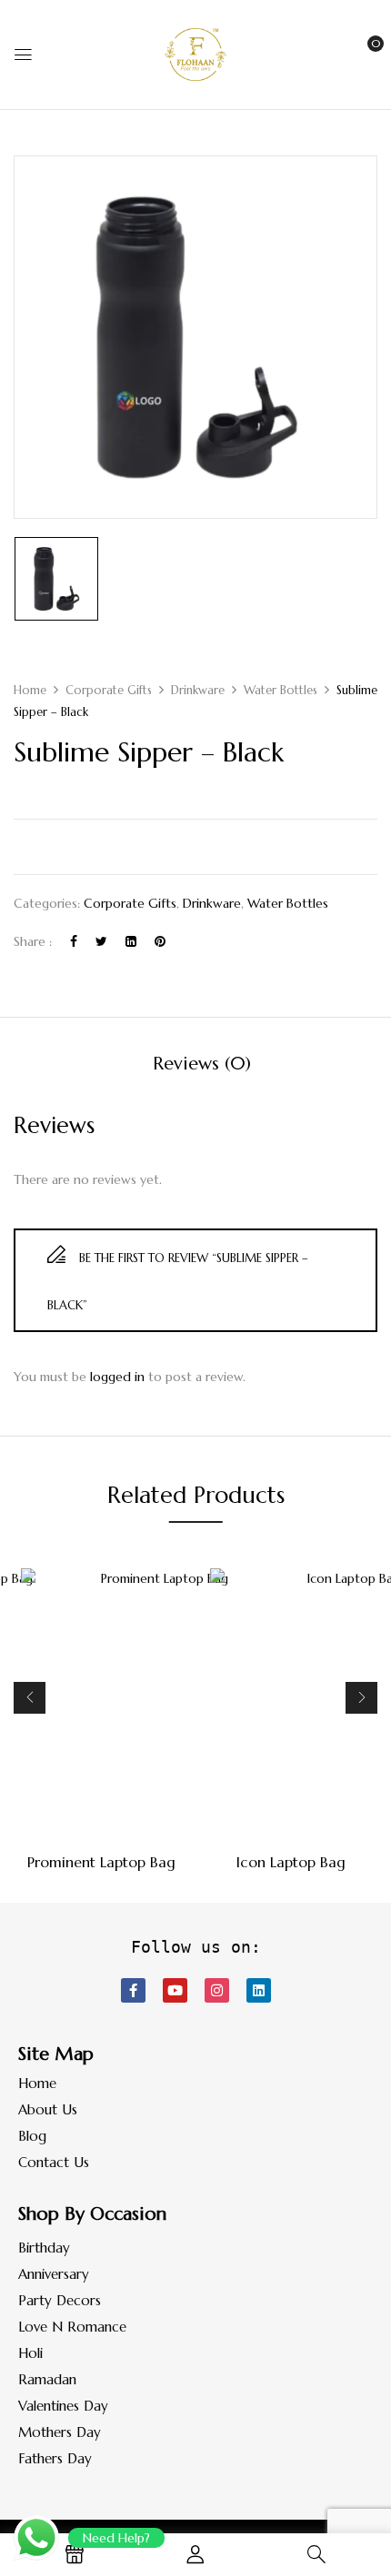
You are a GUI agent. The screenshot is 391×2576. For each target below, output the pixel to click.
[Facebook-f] (133, 1990)
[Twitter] (101, 941)
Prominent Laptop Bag (101, 1862)
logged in (117, 1377)
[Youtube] (175, 1990)
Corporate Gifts (109, 690)
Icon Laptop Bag (291, 1862)
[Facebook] (74, 941)
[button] (361, 53)
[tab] (202, 1064)
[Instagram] (217, 1990)
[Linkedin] (259, 1990)
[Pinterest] (160, 941)
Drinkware (198, 690)
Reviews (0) (202, 1064)
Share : (33, 941)
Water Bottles (281, 690)
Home (30, 690)
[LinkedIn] (131, 941)
